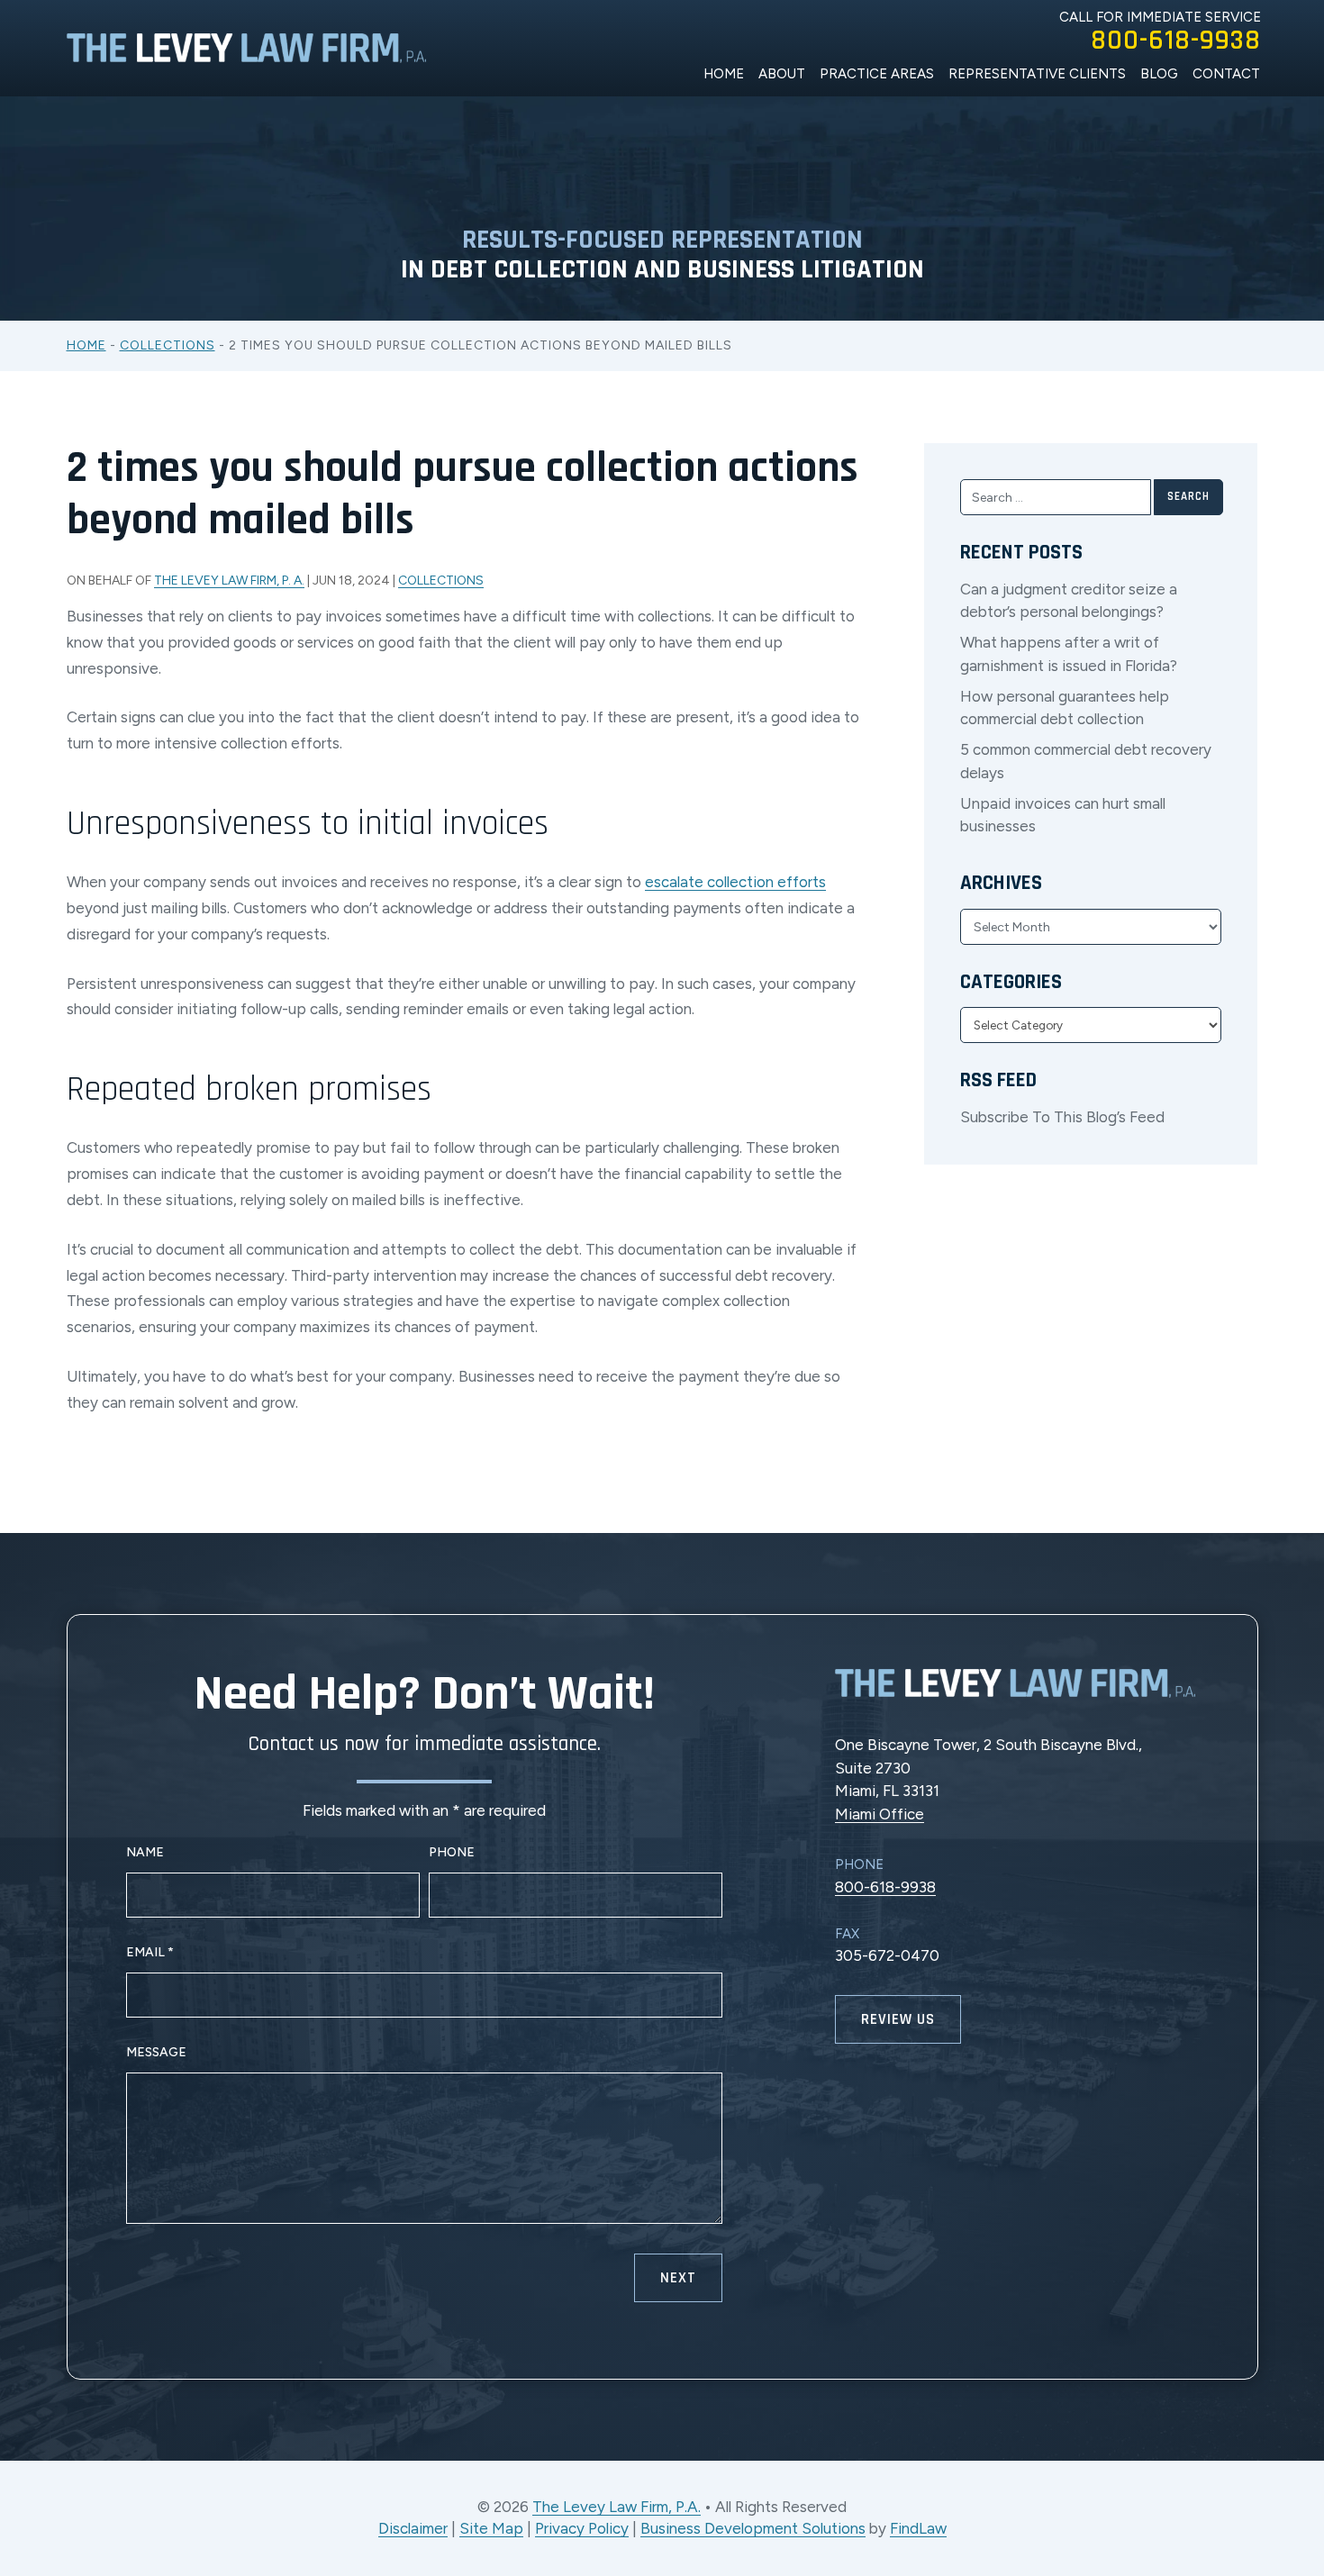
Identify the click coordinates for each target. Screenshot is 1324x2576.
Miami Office (880, 1814)
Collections (441, 581)
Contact (1226, 74)
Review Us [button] (898, 2019)
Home (724, 74)
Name (145, 1852)
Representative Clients (1037, 74)
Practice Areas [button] (877, 74)
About (782, 74)
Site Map (491, 2528)
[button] (1300, 2469)
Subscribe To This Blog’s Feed (1062, 1117)
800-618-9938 (1176, 41)
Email (150, 1952)
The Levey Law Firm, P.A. (617, 2507)
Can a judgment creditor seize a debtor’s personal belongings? (1069, 601)
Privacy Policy (582, 2528)
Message (156, 2052)
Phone (452, 1852)
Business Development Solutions (753, 2528)
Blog (1159, 74)
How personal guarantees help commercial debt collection (1065, 708)
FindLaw (918, 2528)
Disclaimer (413, 2528)
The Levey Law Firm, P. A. (229, 581)
